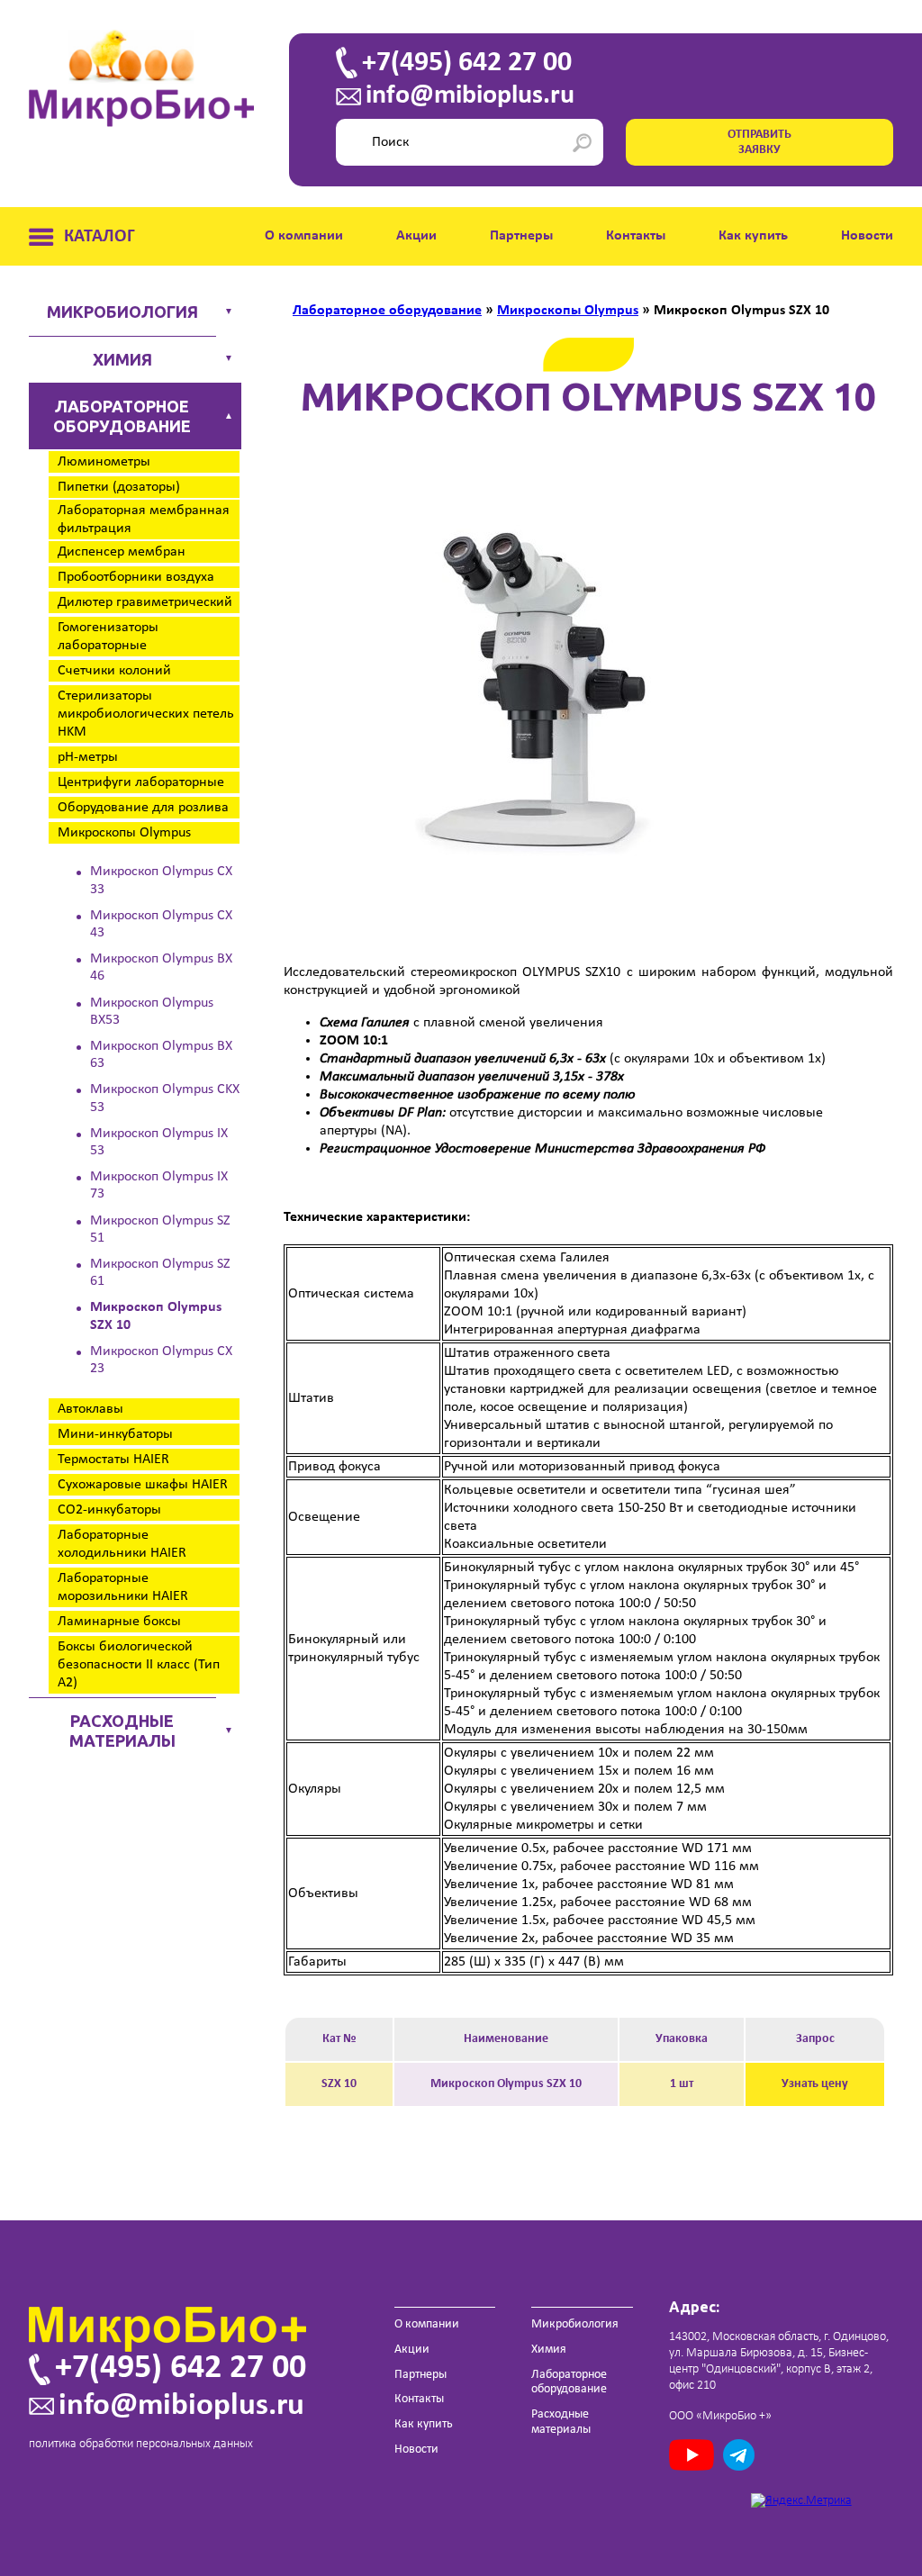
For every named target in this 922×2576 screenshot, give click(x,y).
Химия (122, 359)
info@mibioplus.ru (470, 96)
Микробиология (122, 312)
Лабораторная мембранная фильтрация (144, 520)
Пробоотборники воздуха (136, 577)
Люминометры (104, 462)
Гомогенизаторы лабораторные (108, 637)
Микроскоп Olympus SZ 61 (160, 1273)
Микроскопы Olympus (124, 833)
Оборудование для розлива (143, 808)
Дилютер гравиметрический (145, 602)
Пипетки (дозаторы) (119, 487)
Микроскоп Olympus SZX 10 (156, 1316)
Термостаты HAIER (113, 1460)
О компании (304, 236)
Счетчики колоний (114, 671)
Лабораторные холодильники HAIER (122, 1544)
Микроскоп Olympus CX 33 (161, 880)
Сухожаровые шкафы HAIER (143, 1485)
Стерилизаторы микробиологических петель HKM (146, 714)
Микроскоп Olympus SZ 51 (160, 1229)
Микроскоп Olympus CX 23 (161, 1360)
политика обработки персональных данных (141, 2444)
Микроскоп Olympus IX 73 (159, 1185)
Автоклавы (90, 1409)
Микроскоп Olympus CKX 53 (165, 1098)
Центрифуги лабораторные (141, 782)
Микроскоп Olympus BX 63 (161, 1055)
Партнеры (521, 236)
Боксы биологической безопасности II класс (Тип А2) (139, 1665)
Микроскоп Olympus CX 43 (161, 924)
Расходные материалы (122, 1731)
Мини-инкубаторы (115, 1434)
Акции (416, 236)
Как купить (753, 236)
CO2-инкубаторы (109, 1510)
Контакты (636, 236)
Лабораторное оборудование (122, 416)
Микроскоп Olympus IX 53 (159, 1142)
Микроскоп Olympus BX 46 (161, 967)
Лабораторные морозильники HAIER (123, 1587)
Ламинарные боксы (119, 1622)
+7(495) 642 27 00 (467, 63)
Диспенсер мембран (122, 552)
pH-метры (88, 757)
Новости (867, 236)
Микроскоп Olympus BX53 (152, 1012)
